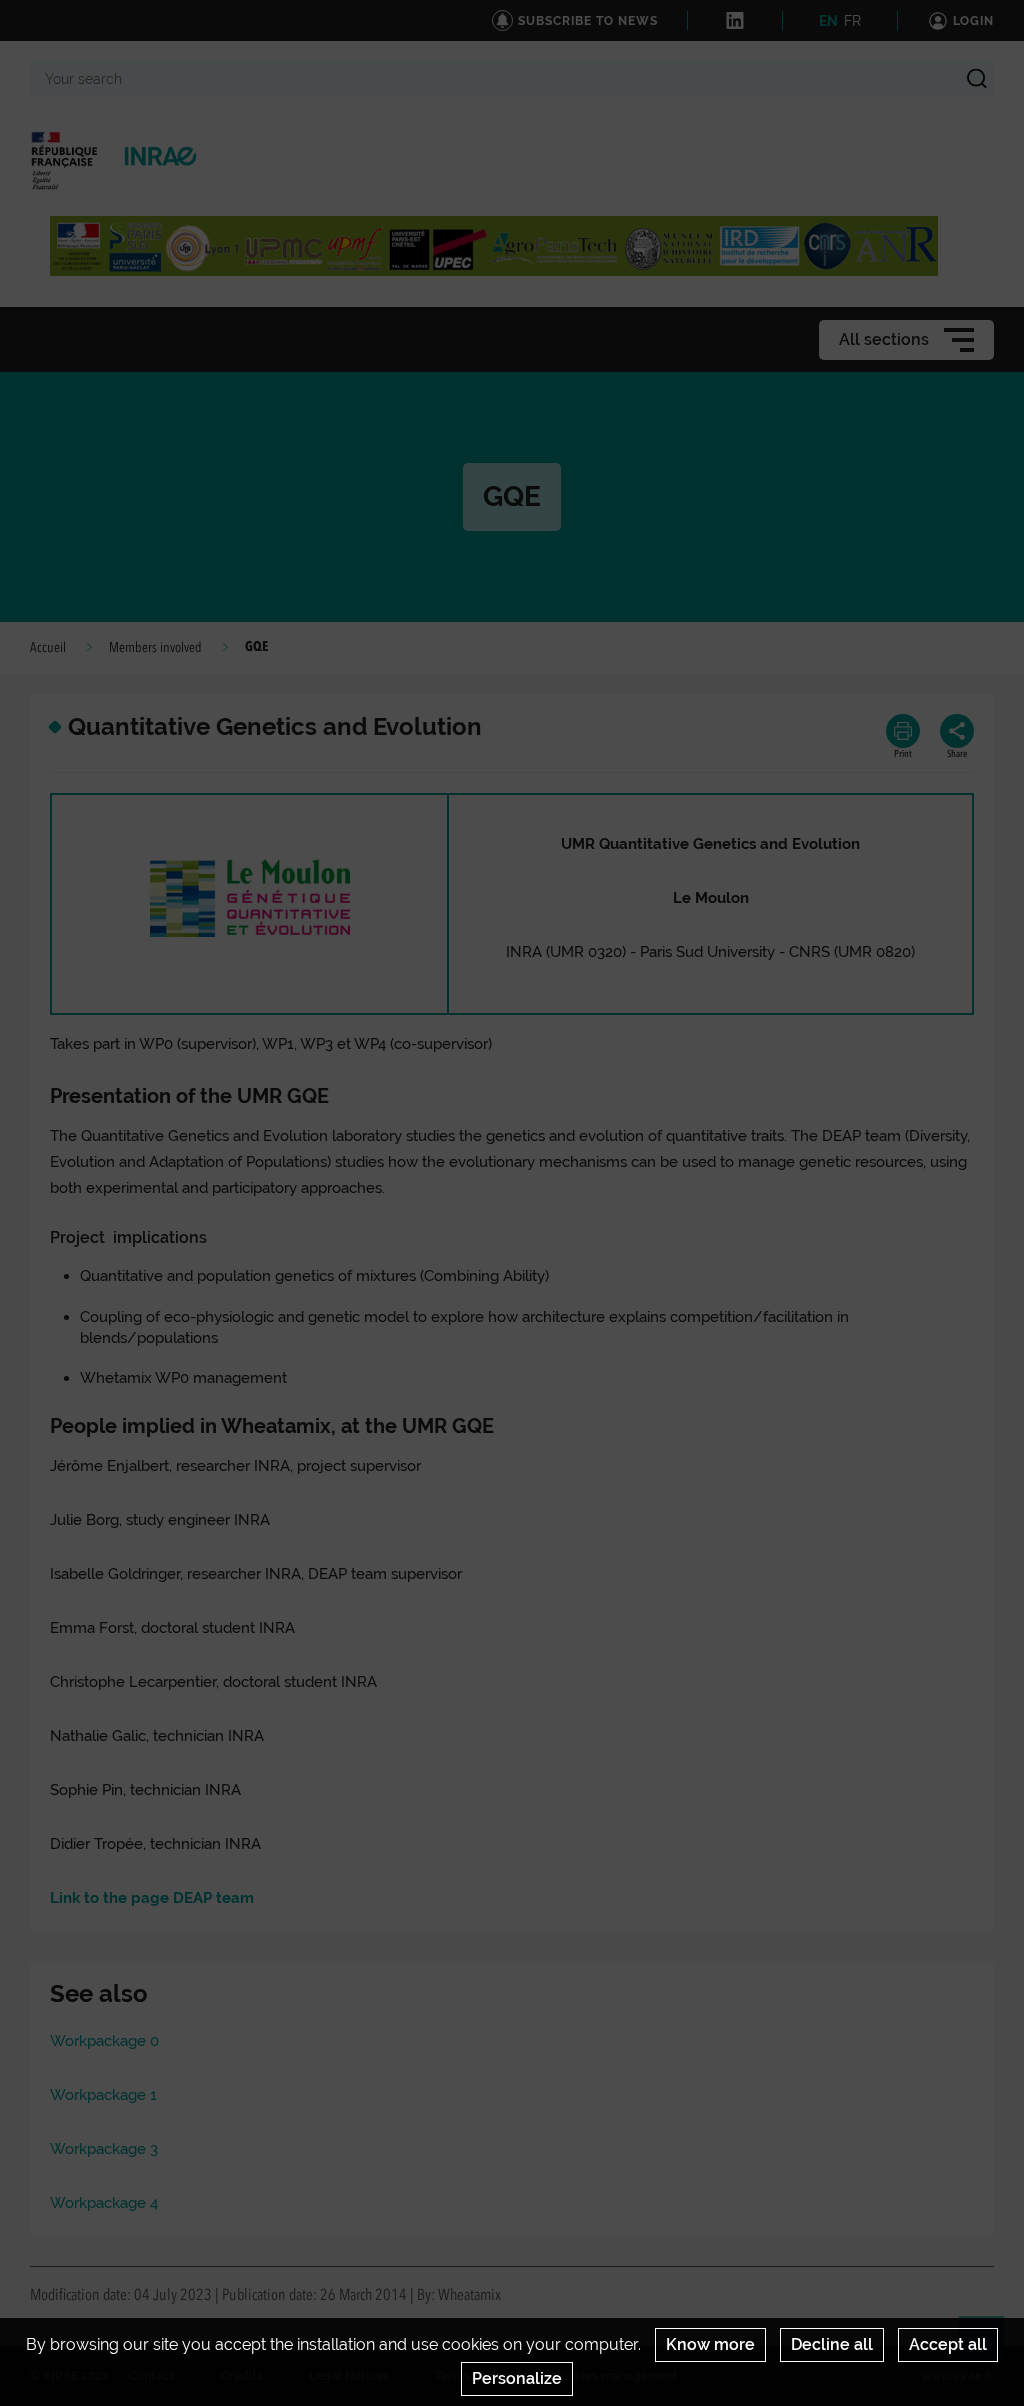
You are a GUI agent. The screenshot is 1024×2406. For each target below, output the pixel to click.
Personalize (517, 2378)
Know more (710, 2344)
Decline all (832, 2344)
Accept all (948, 2344)
